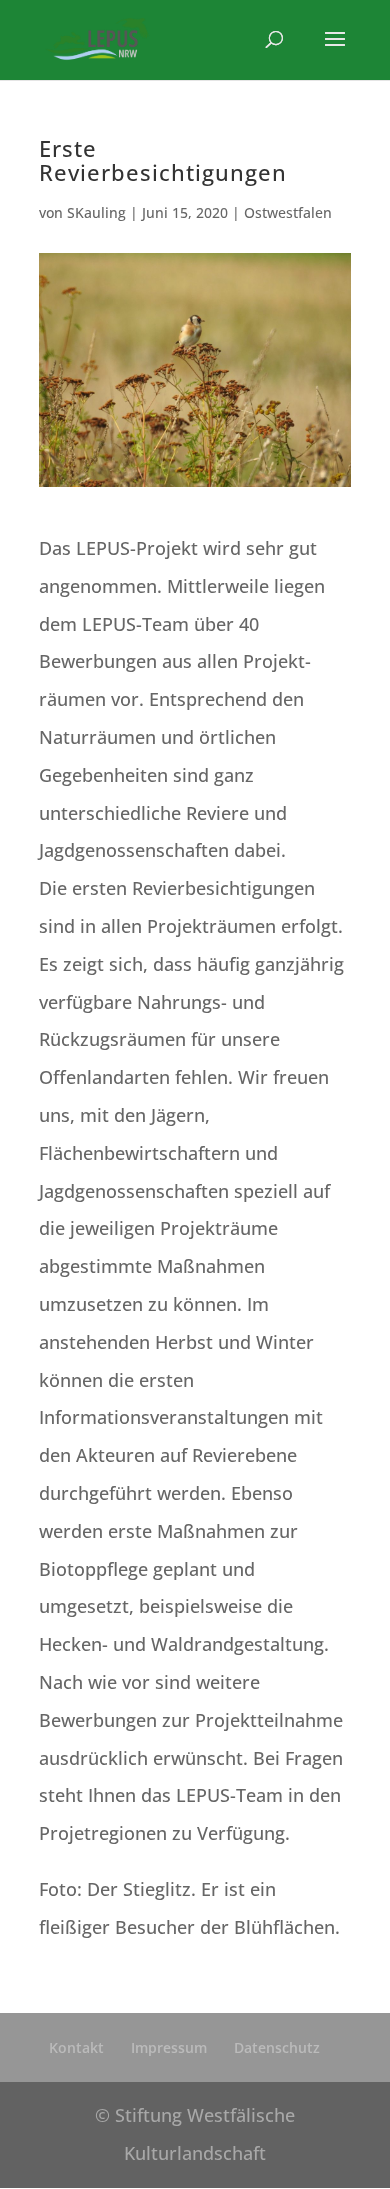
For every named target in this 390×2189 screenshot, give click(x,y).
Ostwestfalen (288, 212)
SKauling (96, 212)
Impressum (169, 2047)
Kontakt (76, 2047)
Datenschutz (277, 2047)
